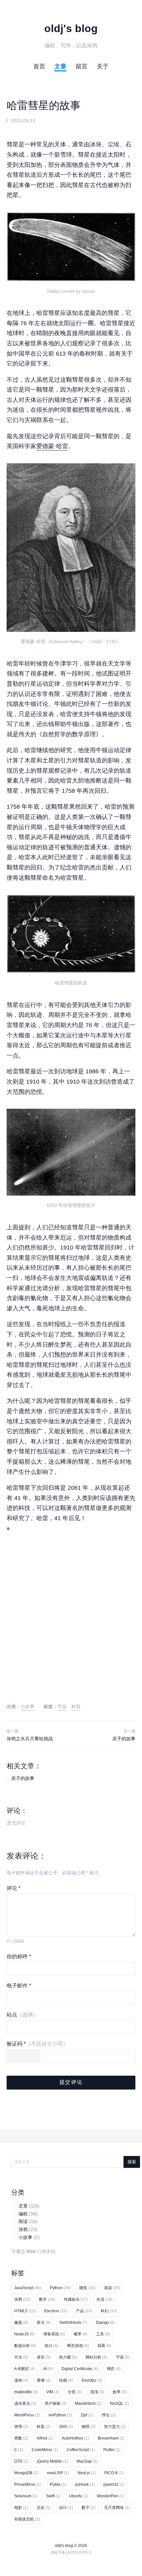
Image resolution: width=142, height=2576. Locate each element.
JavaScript (28, 2288)
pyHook (85, 2484)
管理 (21, 2427)
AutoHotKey (75, 2438)
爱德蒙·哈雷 (52, 446)
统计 (52, 2346)
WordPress (27, 2415)
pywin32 (114, 2484)
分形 (75, 2392)
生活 (105, 2299)
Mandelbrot (88, 2403)
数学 (47, 2299)
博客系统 (54, 2334)
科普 (76, 1707)
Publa (58, 2484)
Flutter (112, 2450)
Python (60, 2288)
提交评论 (71, 2082)
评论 (14, 1888)
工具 (103, 2334)
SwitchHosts (73, 2323)
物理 (89, 2427)
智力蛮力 (115, 2427)
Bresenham (111, 2438)
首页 (39, 66)
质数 (21, 2438)
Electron (56, 2311)
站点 (22, 2015)
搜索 (132, 2162)
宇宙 (62, 1707)
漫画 (21, 2380)
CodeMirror (45, 2450)
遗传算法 (25, 2403)
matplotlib (26, 2392)
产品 (84, 2311)
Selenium (26, 2496)
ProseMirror (28, 2484)
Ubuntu (79, 2496)
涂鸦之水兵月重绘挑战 (30, 1739)
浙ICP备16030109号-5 (71, 2553)
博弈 (114, 2369)
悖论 (109, 2415)
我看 (104, 2346)
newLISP (58, 2473)
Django (105, 2323)
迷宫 (44, 2357)
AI (48, 2369)
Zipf (87, 2415)
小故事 (27, 1707)
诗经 (66, 2427)
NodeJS (24, 2334)
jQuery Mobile (53, 2461)
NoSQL (120, 2403)
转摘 (66, 2380)
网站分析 (96, 2357)
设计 (66, 2508)
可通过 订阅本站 (33, 2251)
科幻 (109, 2311)
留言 (82, 66)
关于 (103, 66)
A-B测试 (24, 2369)
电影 (21, 2508)
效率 (120, 2392)
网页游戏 (78, 2346)
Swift (53, 2496)
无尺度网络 (117, 2508)
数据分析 (25, 2346)
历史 (44, 2508)
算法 (44, 2323)
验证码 (37, 2044)
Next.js (87, 2473)
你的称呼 (19, 1957)
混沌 (97, 2392)
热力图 (68, 2357)
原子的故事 (124, 1739)
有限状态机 (27, 2519)
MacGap (87, 2461)
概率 (81, 2334)
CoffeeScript (81, 2450)
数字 (89, 2508)
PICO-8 (114, 2473)
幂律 (44, 2380)
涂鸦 (22, 2299)
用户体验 (55, 2403)
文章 (60, 66)
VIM (53, 2392)
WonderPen (110, 2496)
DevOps (92, 2380)
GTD (21, 2461)
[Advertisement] (71, 1624)
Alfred (45, 2438)
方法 (21, 2357)
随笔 (87, 2288)
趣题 (21, 2323)
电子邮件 (19, 1986)
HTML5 (25, 2311)
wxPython (60, 2415)
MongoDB (26, 2473)
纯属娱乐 (76, 2299)
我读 (112, 2288)
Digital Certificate (80, 2369)
